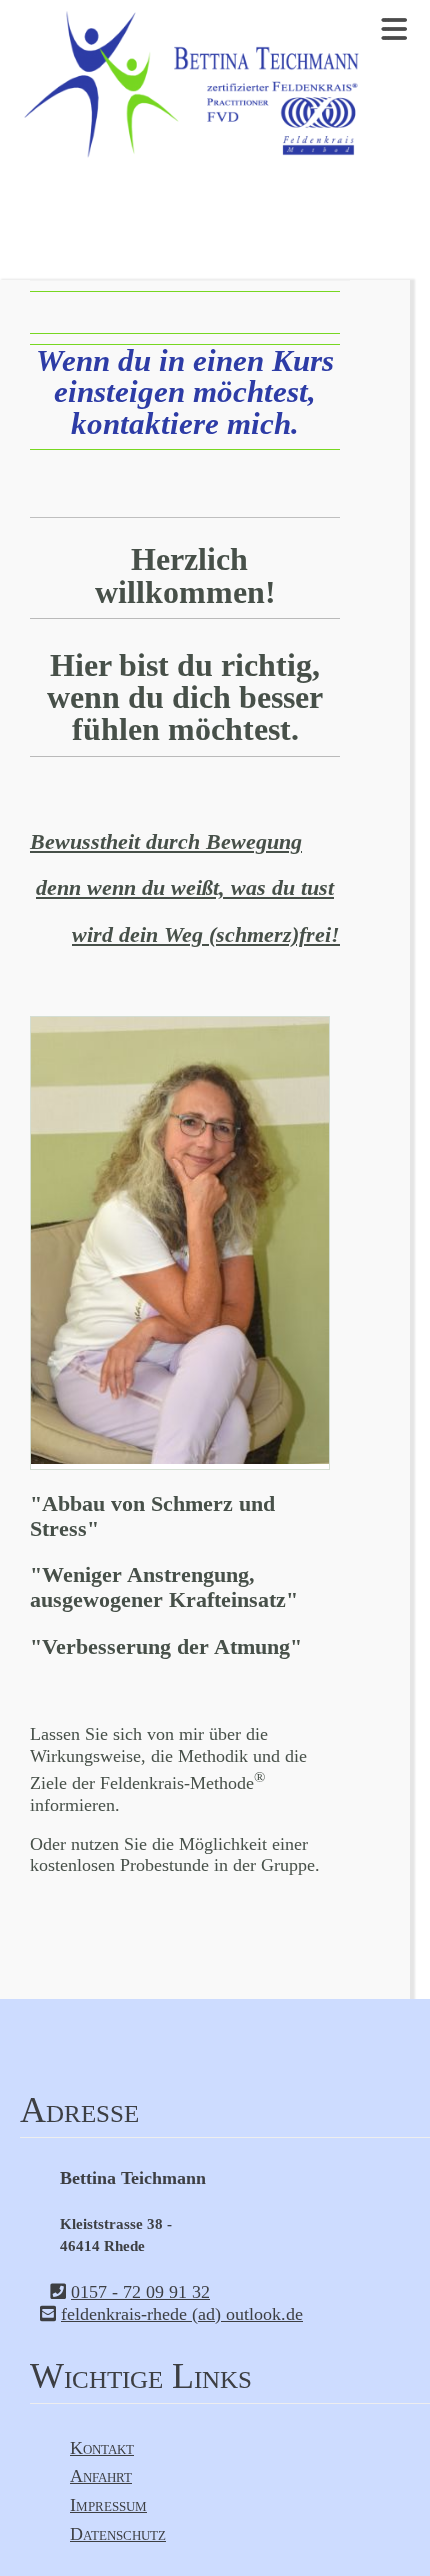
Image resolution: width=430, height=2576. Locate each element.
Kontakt (102, 2448)
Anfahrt (101, 2476)
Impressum (108, 2505)
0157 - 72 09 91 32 (140, 2292)
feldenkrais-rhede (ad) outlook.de (182, 2314)
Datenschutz (118, 2534)
